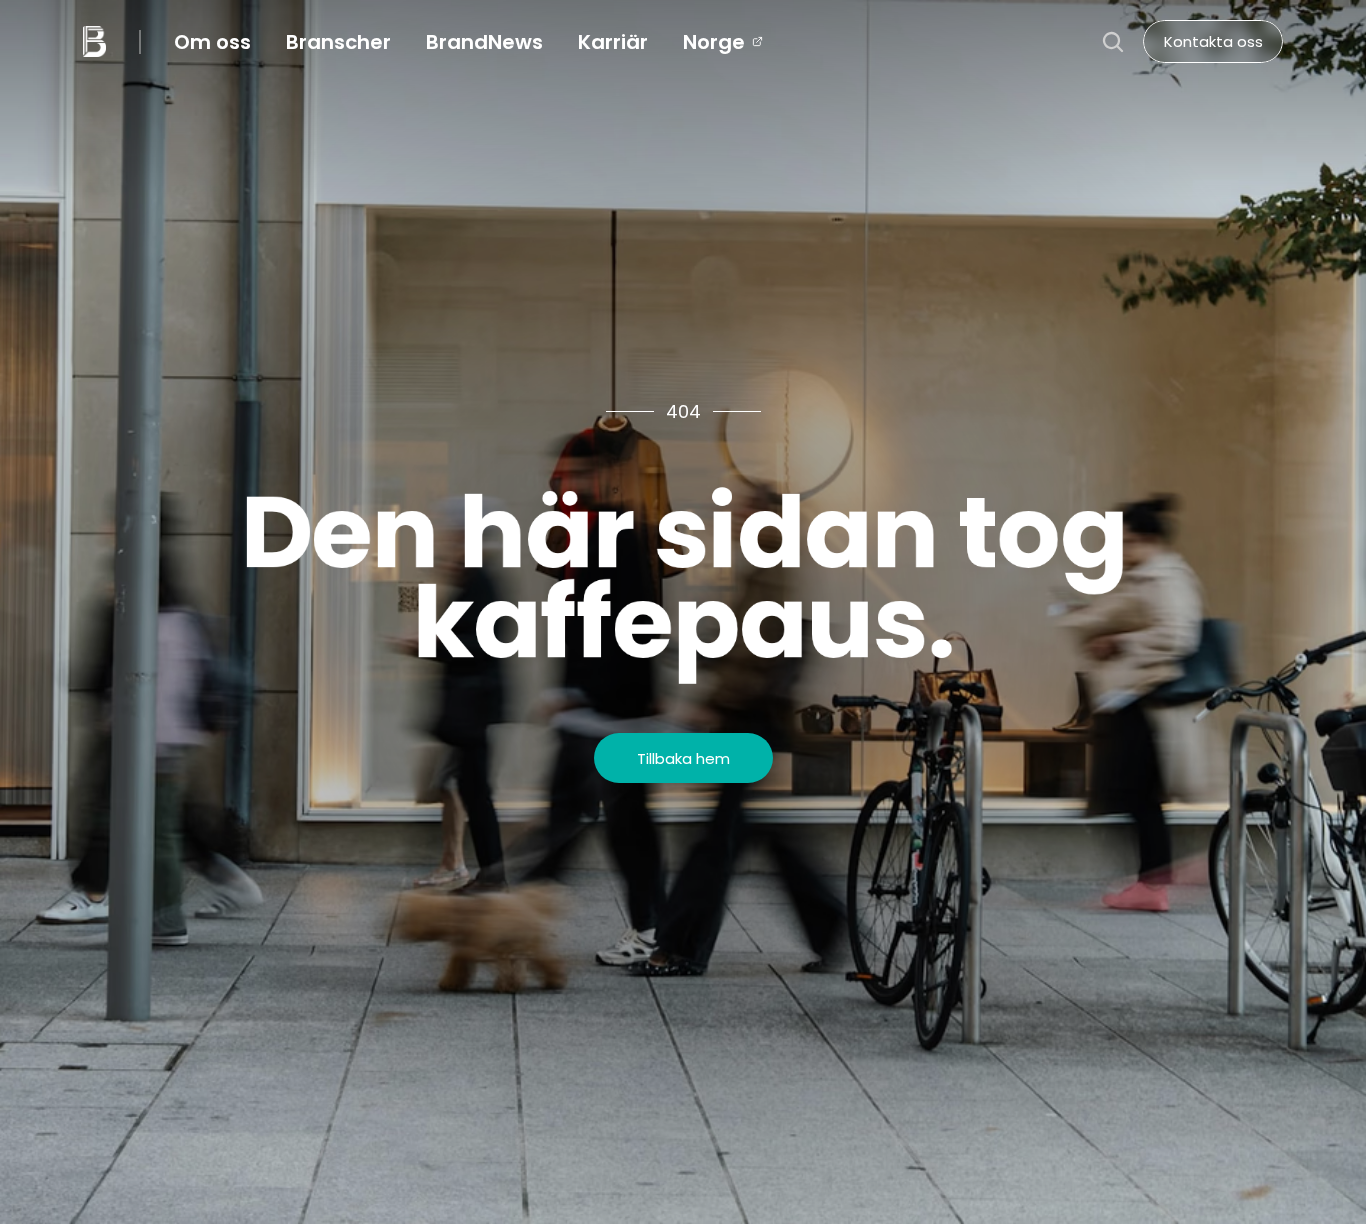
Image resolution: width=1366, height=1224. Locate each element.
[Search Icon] (1113, 42)
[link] (714, 42)
